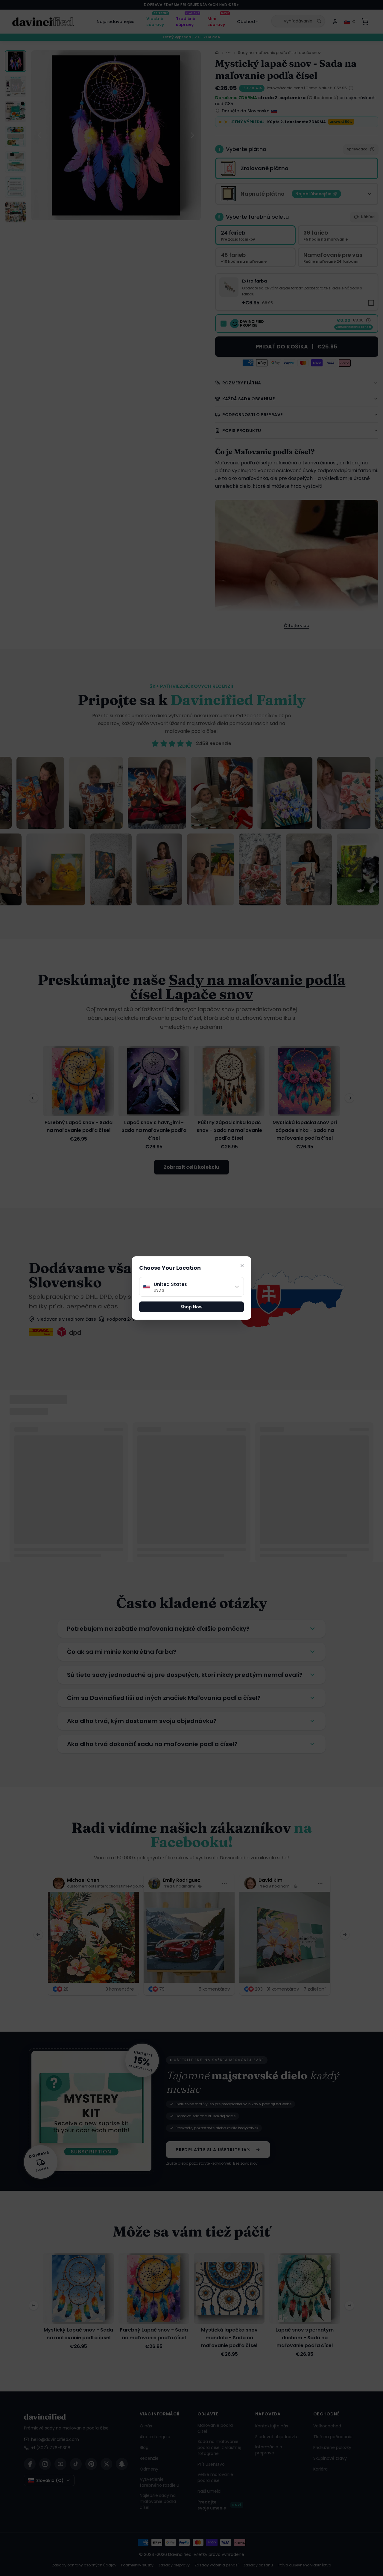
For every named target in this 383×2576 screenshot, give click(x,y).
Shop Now (192, 1307)
